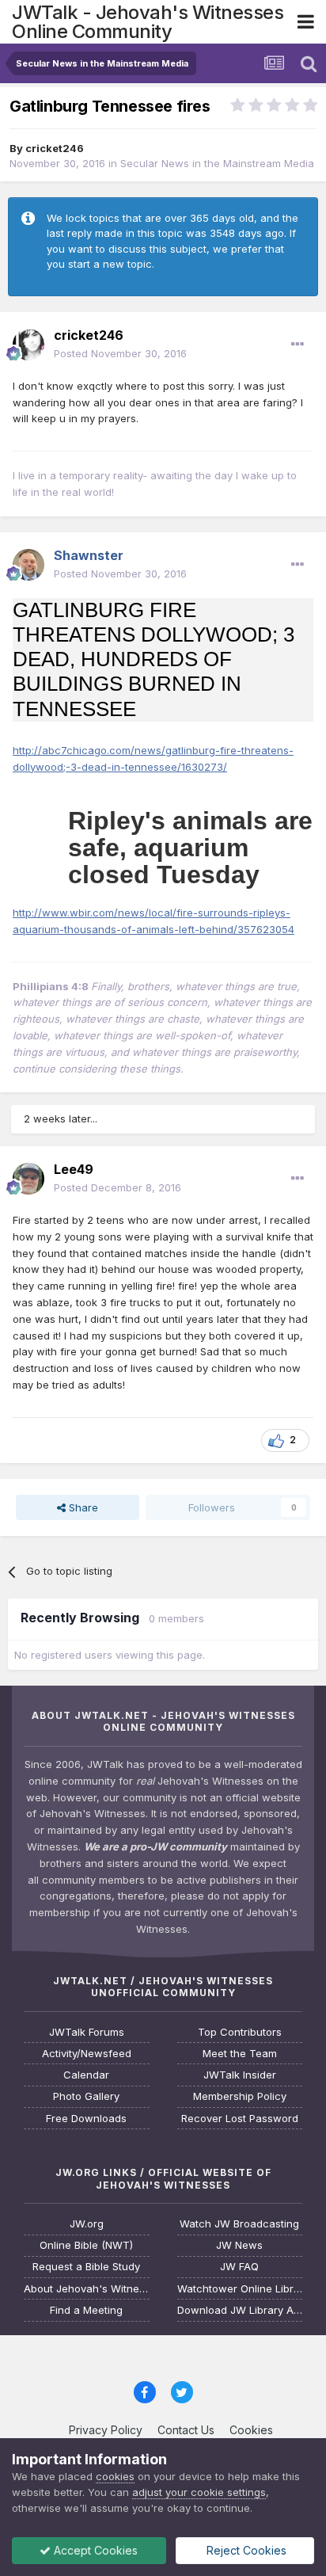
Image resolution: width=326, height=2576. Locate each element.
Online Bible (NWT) (86, 2245)
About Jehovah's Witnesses (87, 2289)
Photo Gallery (86, 2096)
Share (82, 1507)
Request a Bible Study (86, 2267)
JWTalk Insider (240, 2075)
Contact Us (186, 2430)
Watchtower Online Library (240, 2289)
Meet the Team (240, 2054)
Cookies (251, 2430)
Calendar (86, 2075)
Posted (120, 353)
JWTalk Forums (87, 2032)
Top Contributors (240, 2032)
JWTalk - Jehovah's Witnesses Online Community (148, 22)
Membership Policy (240, 2096)
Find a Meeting (86, 2310)
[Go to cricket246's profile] (28, 345)
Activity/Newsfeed (87, 2054)
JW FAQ (239, 2267)
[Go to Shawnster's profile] (28, 565)
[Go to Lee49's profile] (28, 1179)
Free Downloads (86, 2119)
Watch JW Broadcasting (239, 2224)
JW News (239, 2245)
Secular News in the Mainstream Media (217, 163)
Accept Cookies (94, 2550)
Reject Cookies (245, 2550)
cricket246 (55, 148)
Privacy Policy (106, 2430)
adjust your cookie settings (199, 2492)
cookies (115, 2476)
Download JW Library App (240, 2310)
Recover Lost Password (240, 2119)
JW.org (87, 2224)
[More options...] (298, 345)
